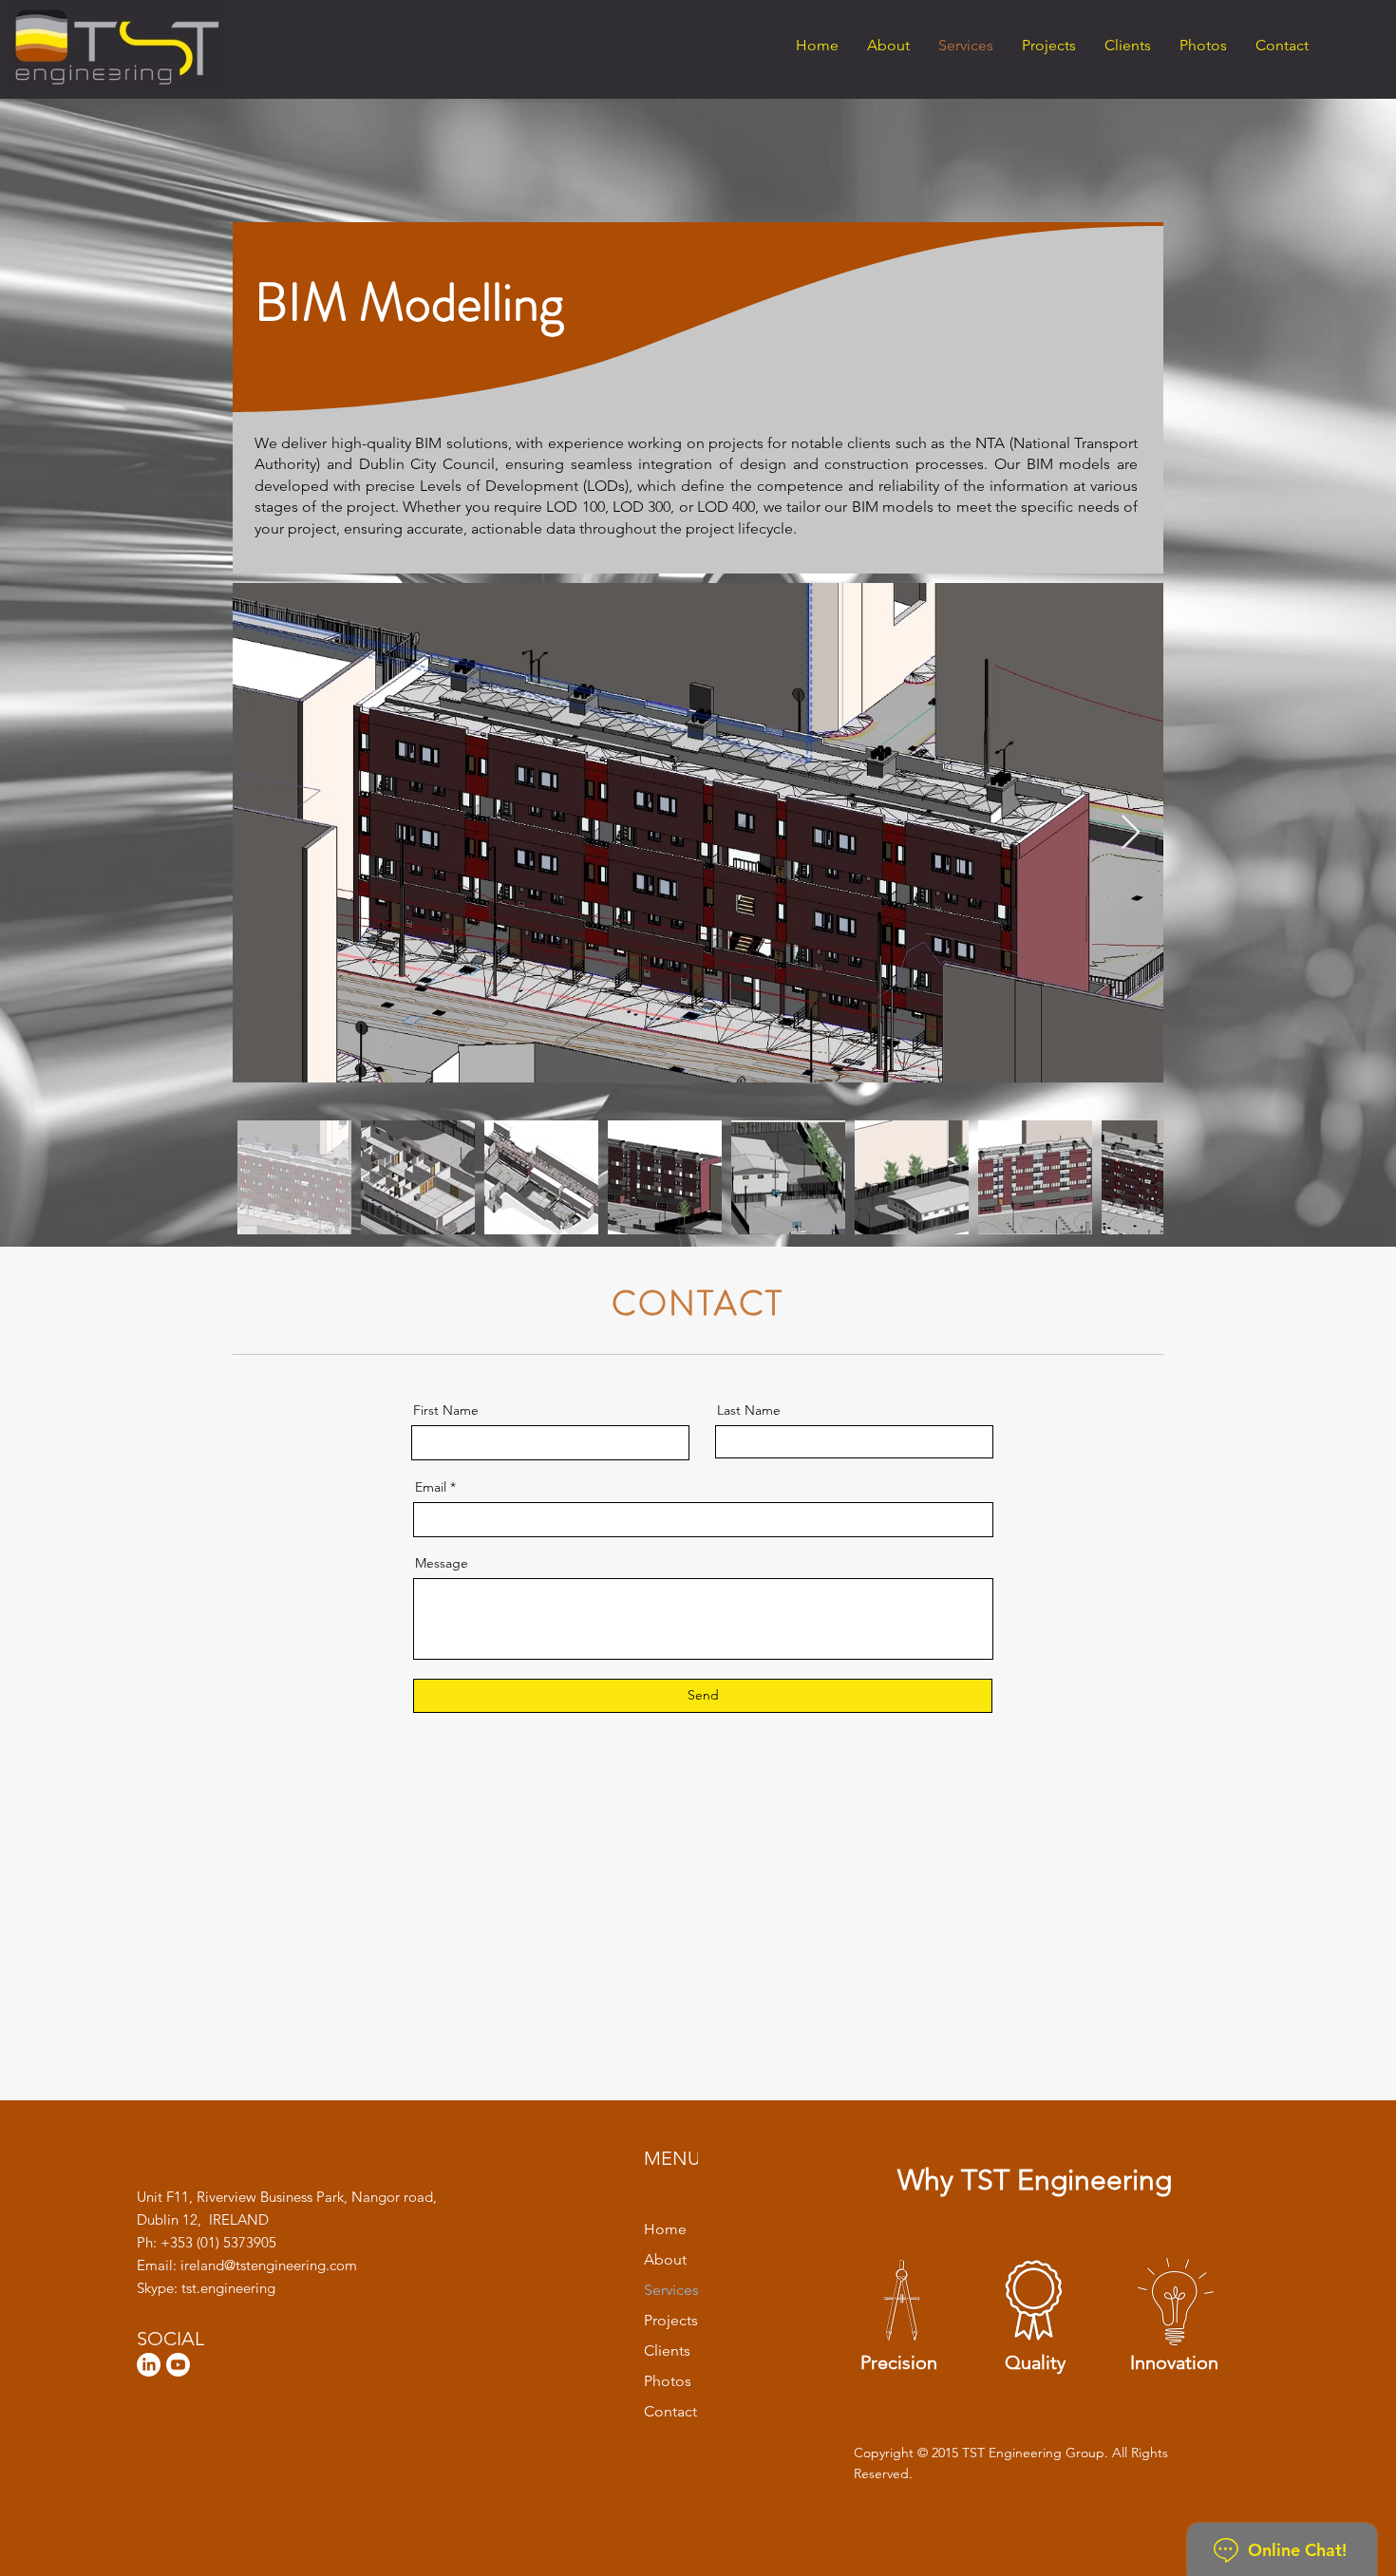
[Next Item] (1131, 833)
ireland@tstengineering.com (269, 2265)
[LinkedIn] (149, 2365)
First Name (446, 1410)
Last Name (749, 1410)
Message (442, 1563)
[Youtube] (178, 2365)
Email (431, 1487)
